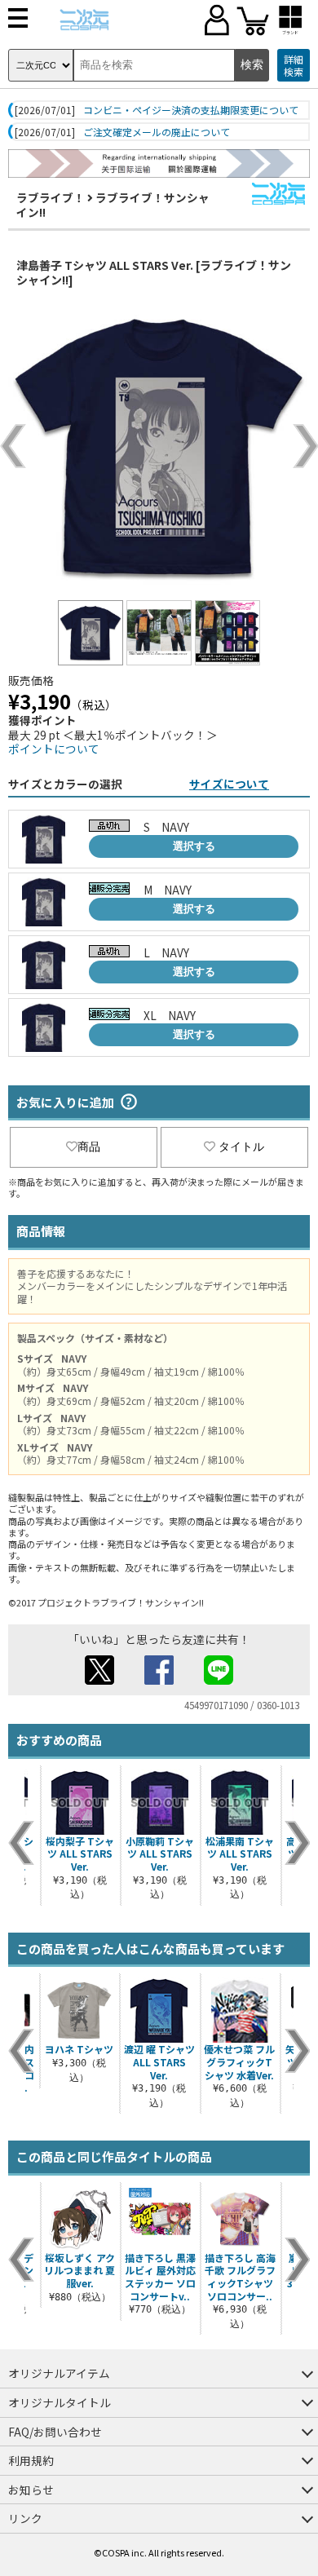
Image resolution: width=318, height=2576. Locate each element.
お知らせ (31, 2490)
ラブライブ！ (51, 197)
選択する (194, 846)
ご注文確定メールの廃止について (157, 132)
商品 (89, 1147)
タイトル (241, 1147)
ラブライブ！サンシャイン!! (113, 205)
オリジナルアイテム (59, 2373)
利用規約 (31, 2460)
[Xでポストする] (99, 1680)
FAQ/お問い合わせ (55, 2432)
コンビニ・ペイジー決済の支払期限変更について (191, 110)
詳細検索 (294, 66)
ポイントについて (54, 749)
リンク (25, 2518)
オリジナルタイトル (60, 2402)
